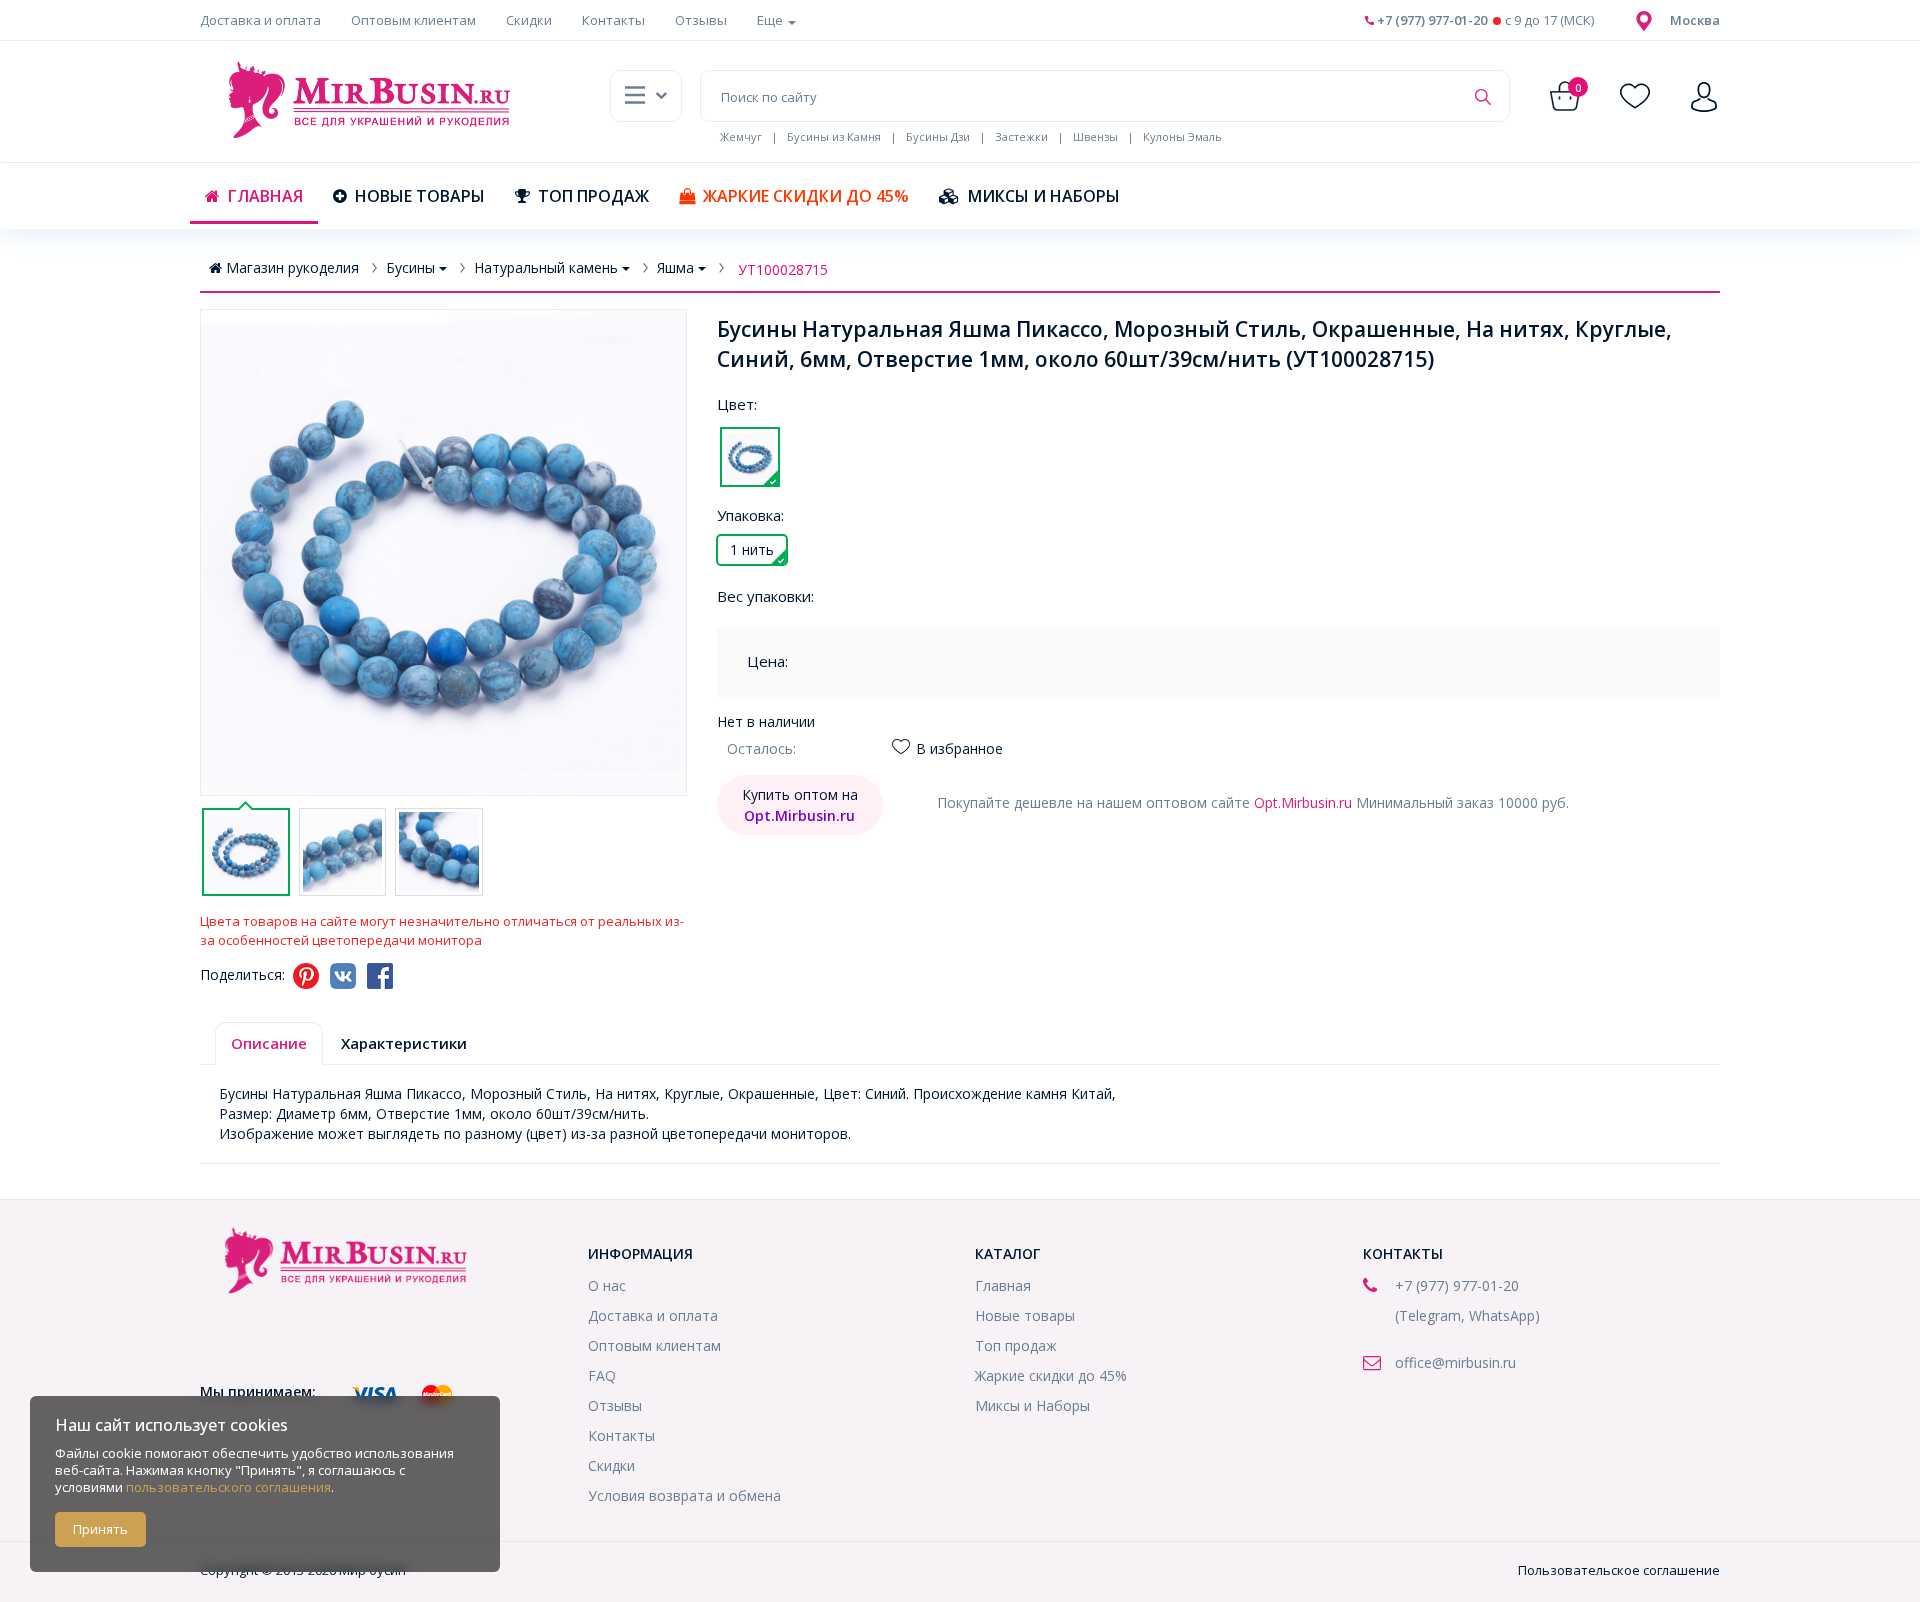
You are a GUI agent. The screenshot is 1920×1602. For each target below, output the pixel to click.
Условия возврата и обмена (684, 1495)
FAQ (602, 1375)
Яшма (675, 267)
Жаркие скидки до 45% (806, 196)
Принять (100, 1529)
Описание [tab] (269, 1043)
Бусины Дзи (938, 136)
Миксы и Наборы (1044, 196)
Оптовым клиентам (413, 20)
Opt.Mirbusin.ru (1303, 802)
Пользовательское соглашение (1619, 1570)
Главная (265, 196)
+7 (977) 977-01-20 (1430, 20)
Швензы (1095, 136)
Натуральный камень (546, 267)
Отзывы (701, 20)
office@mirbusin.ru (1455, 1362)
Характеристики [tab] (404, 1043)
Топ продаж (593, 196)
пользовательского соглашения (228, 1487)
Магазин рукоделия (292, 267)
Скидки (529, 20)
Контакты (613, 20)
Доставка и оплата (260, 20)
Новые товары (420, 196)
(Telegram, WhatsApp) (1467, 1315)
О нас (607, 1285)
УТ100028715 (783, 269)
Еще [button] (771, 20)
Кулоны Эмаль (1182, 136)
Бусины (410, 267)
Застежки (1021, 136)
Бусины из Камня (834, 136)
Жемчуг (741, 136)
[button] (1695, 20)
